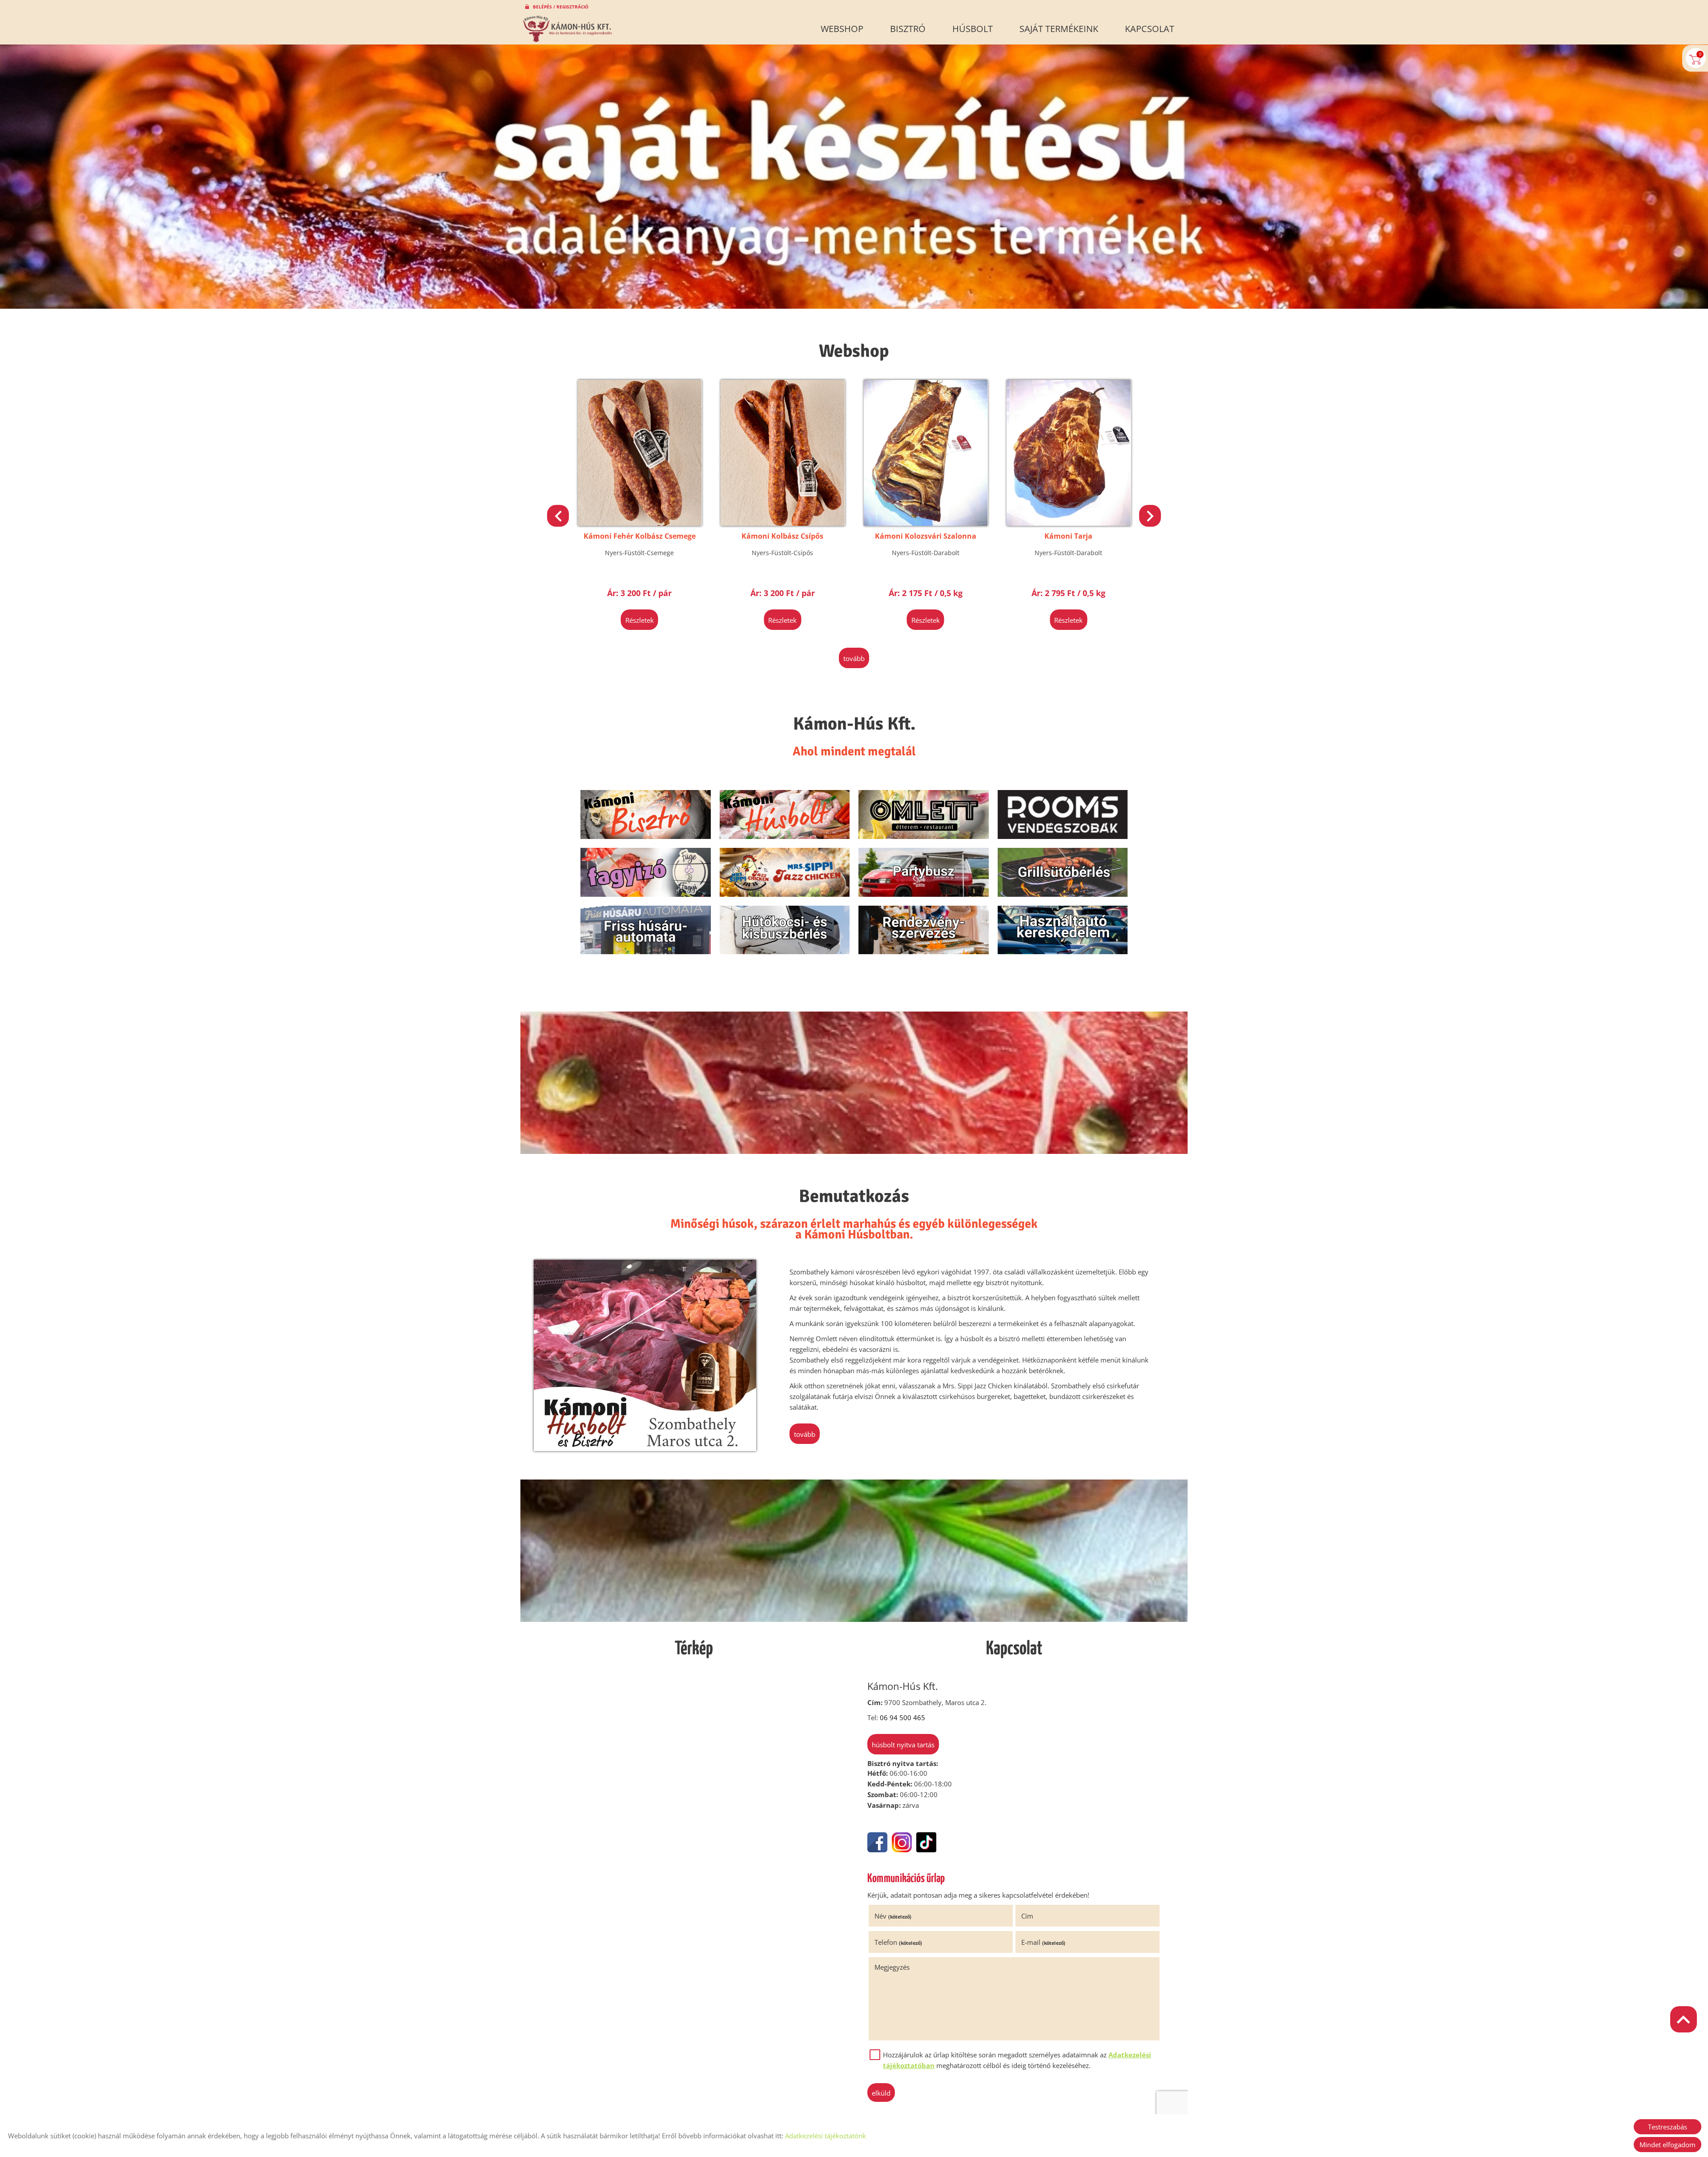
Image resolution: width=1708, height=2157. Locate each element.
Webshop (842, 29)
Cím (1027, 1916)
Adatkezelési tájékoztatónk (826, 2136)
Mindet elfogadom (1668, 2145)
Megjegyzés (892, 1967)
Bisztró (908, 29)
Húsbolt (973, 29)
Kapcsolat (1150, 29)
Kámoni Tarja (926, 536)
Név (893, 1916)
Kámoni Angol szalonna (1068, 536)
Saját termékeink (1059, 29)
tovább (854, 658)
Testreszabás (1668, 2127)
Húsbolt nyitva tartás (903, 1745)
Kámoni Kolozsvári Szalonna (782, 536)
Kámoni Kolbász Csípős (640, 536)
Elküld (881, 2093)
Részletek (640, 620)
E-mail (1043, 1942)
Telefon (898, 1942)
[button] (1150, 516)
